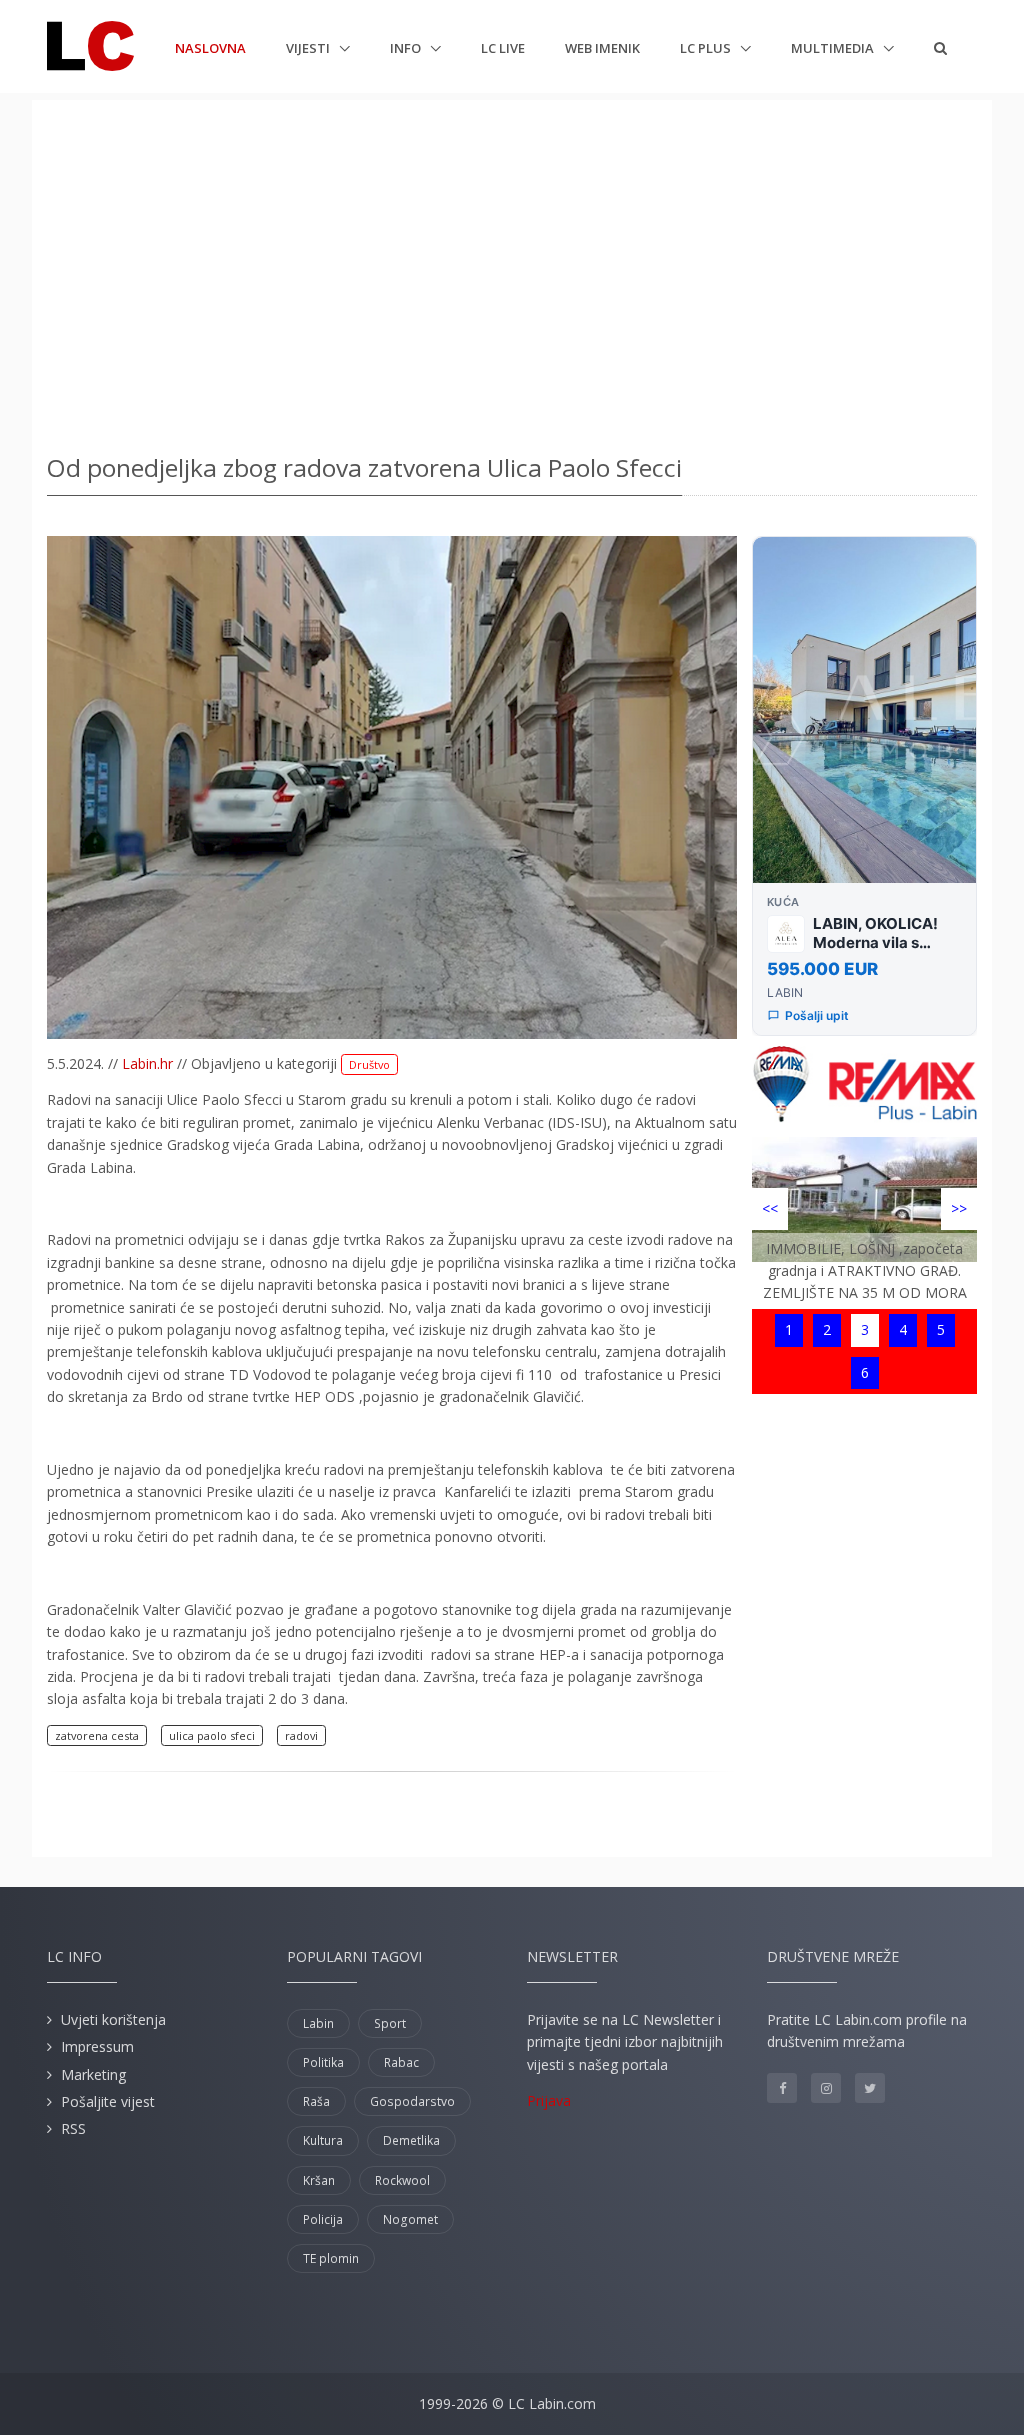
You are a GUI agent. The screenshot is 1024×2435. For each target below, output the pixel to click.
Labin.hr (147, 1063)
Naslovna (210, 47)
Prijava (549, 2100)
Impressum (97, 2046)
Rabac (401, 2062)
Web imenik (602, 48)
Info (407, 48)
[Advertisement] (512, 270)
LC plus (707, 48)
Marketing (93, 2074)
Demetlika (411, 2140)
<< (770, 1208)
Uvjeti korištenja (113, 2019)
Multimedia (834, 48)
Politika (323, 2062)
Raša (316, 2101)
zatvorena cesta (97, 1735)
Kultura (323, 2140)
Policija (323, 2219)
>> (959, 1208)
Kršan (319, 2180)
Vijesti (309, 48)
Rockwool (402, 2180)
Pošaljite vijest (108, 2101)
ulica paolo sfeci (212, 1735)
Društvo (369, 1064)
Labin (318, 2023)
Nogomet (410, 2219)
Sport (390, 2023)
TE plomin (331, 2258)
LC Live (503, 48)
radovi (301, 1735)
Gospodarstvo (412, 2101)
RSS (73, 2128)
